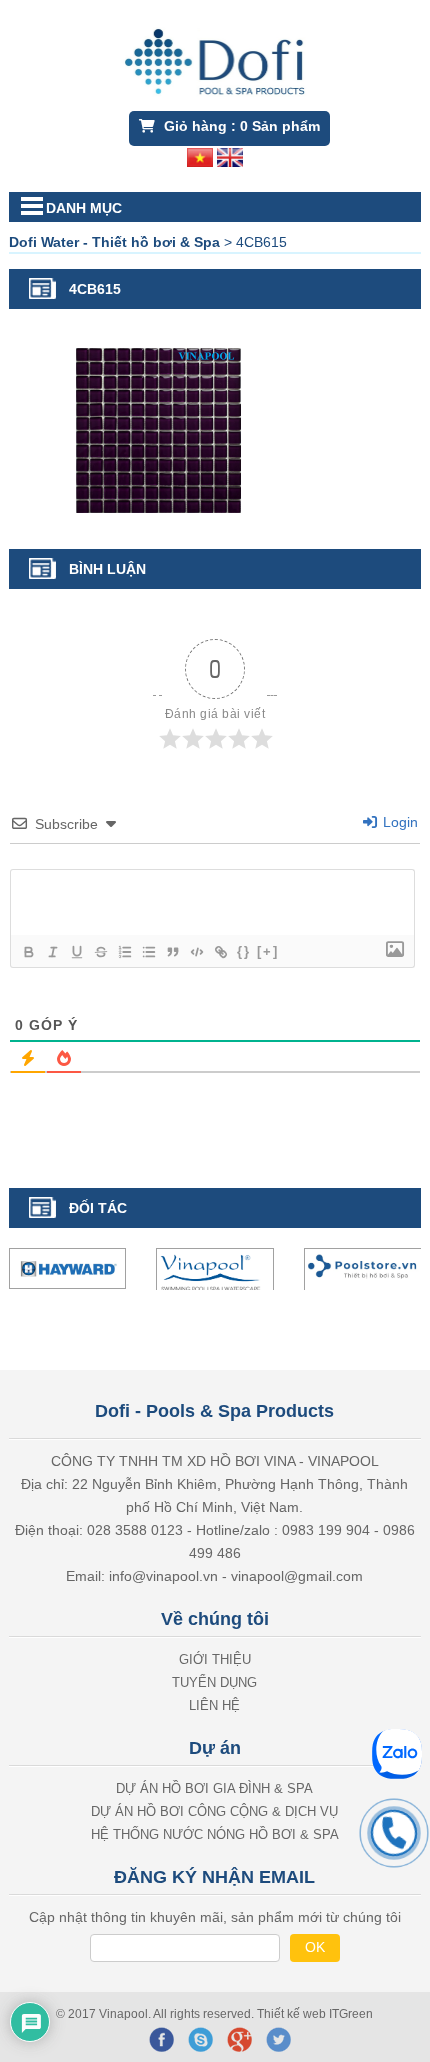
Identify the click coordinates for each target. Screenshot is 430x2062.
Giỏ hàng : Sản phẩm (240, 126)
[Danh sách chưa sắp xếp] (148, 952)
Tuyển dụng (214, 1684)
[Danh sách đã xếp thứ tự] (124, 952)
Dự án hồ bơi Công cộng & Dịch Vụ (214, 1813)
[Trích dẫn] (172, 952)
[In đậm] (28, 952)
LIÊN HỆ (214, 1707)
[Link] (220, 952)
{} (244, 951)
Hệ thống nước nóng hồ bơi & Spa (215, 1836)
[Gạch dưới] (76, 952)
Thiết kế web (293, 2016)
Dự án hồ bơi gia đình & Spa (214, 1790)
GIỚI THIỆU (215, 1661)
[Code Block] (196, 952)
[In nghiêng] (52, 952)
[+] (268, 951)
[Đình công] (100, 952)
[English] (230, 156)
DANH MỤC (84, 208)
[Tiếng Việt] (200, 156)
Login (398, 822)
